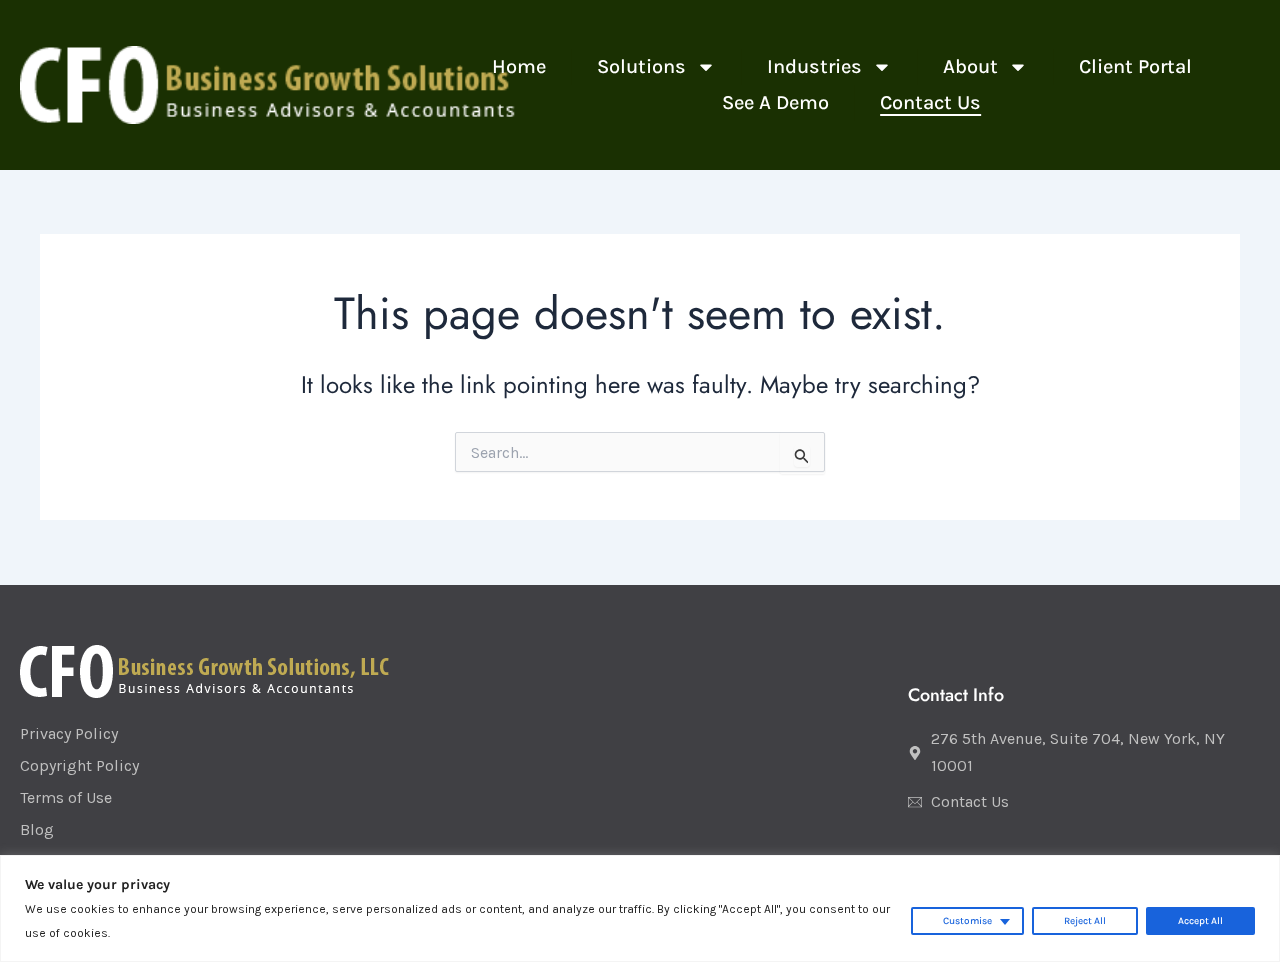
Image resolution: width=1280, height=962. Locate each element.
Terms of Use (66, 797)
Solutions (641, 66)
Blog (37, 829)
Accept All (1200, 921)
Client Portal (1135, 66)
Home (519, 66)
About (970, 66)
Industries (814, 66)
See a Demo (775, 102)
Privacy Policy (69, 733)
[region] (640, 908)
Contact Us (930, 102)
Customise (967, 921)
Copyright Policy (79, 765)
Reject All (1085, 921)
